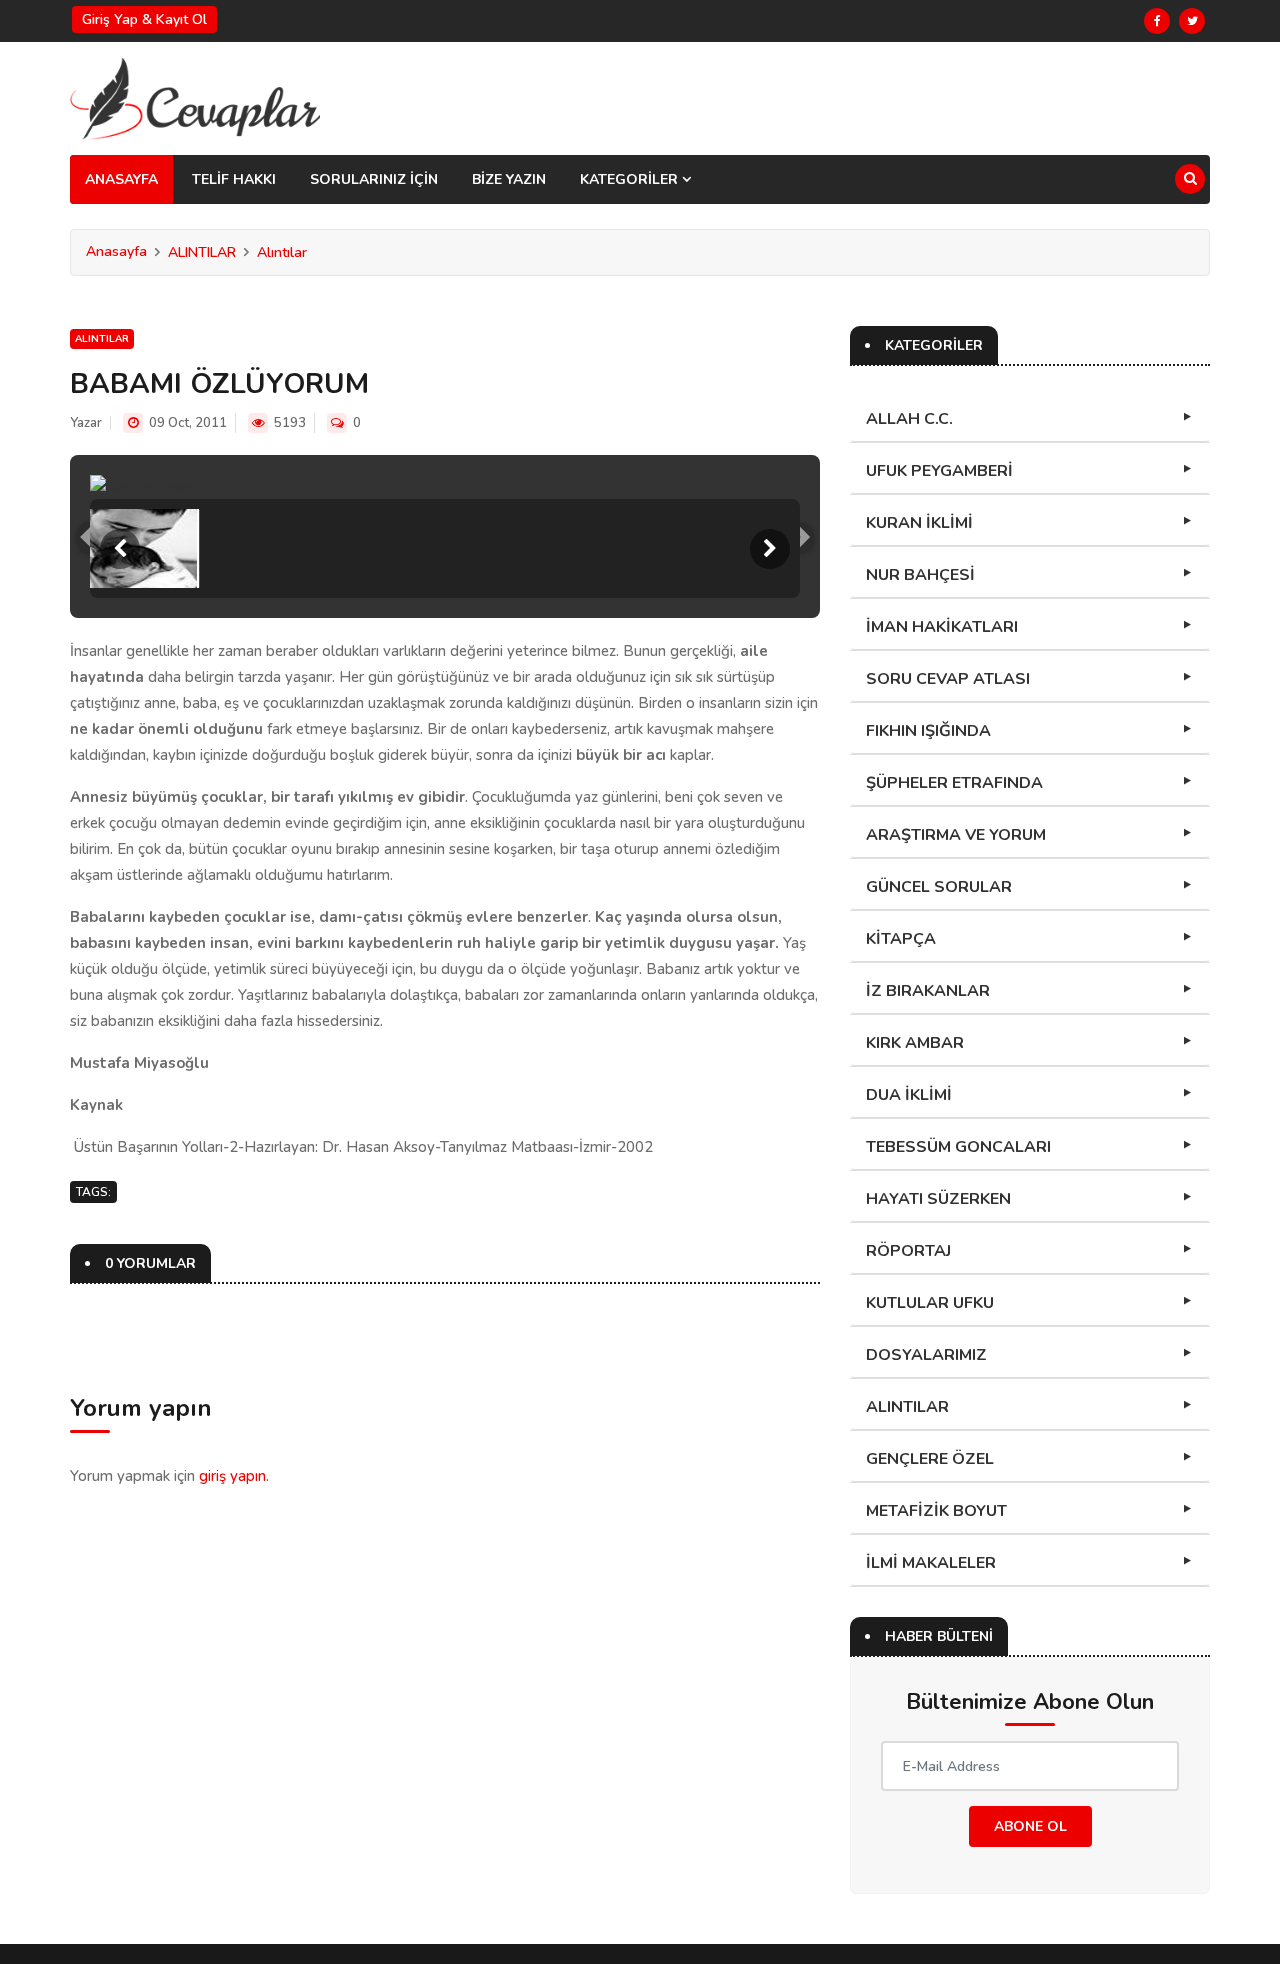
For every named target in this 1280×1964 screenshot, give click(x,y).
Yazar (86, 423)
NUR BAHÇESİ (920, 575)
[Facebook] (1157, 21)
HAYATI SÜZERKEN (938, 1199)
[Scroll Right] (770, 549)
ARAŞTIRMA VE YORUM (956, 835)
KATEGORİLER (631, 179)
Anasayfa (116, 251)
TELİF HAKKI (234, 179)
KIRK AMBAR (915, 1043)
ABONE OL (1030, 1826)
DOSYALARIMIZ (926, 1355)
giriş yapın (232, 1476)
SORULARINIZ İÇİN (374, 179)
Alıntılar (282, 252)
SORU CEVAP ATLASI (948, 679)
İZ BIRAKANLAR (928, 991)
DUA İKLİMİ (909, 1095)
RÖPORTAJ (908, 1251)
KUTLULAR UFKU (930, 1303)
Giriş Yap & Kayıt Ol (144, 19)
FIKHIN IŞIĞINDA (928, 731)
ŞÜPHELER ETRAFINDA (954, 783)
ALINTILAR (202, 252)
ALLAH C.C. (909, 419)
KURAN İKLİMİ (919, 523)
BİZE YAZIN (509, 179)
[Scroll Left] (120, 549)
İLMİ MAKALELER (931, 1563)
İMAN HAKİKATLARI (942, 627)
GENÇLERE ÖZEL (930, 1459)
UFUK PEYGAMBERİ (939, 471)
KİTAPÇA (901, 939)
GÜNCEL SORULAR (939, 887)
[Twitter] (1192, 21)
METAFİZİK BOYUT (936, 1511)
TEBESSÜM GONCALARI (958, 1147)
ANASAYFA (121, 179)
